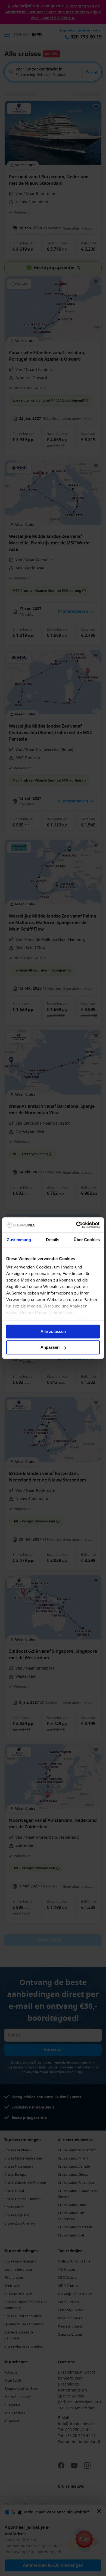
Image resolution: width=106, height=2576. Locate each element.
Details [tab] (53, 1240)
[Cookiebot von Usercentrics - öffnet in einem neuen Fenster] (76, 1225)
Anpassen (50, 1347)
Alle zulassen (53, 1331)
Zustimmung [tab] (19, 1240)
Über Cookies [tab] (87, 1240)
